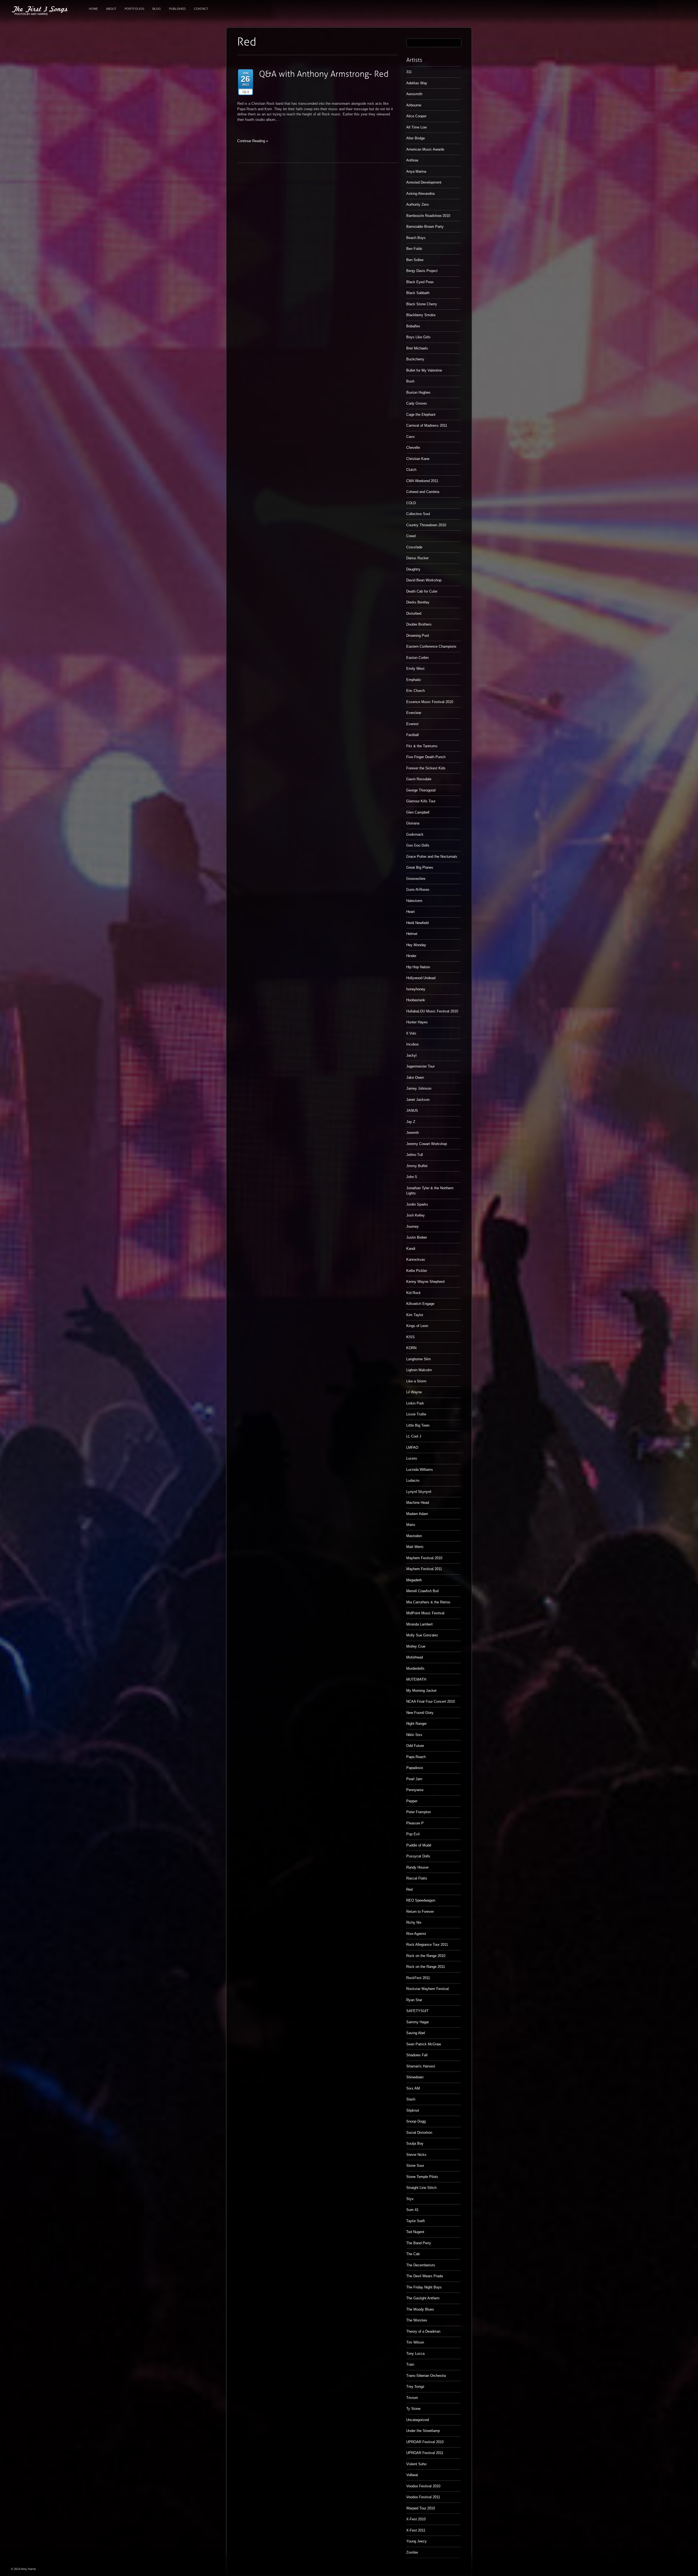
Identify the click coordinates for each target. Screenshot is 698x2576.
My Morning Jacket (421, 1691)
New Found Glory (420, 1713)
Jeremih (413, 1133)
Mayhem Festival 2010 (424, 1558)
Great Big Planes (420, 867)
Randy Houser (417, 1867)
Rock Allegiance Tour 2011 (427, 1945)
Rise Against (416, 1934)
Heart (410, 912)
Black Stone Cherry (422, 304)
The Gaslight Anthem (423, 2298)
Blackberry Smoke (421, 315)
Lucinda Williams (420, 1470)
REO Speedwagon (421, 1900)
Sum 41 (412, 2210)
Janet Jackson (418, 1100)
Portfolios (134, 9)
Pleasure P (415, 1823)
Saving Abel (416, 2033)
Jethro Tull (415, 1155)
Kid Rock (413, 1293)
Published (177, 9)
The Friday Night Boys (424, 2287)
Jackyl (411, 1055)
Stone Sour (415, 2166)
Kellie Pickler (417, 1271)
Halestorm (414, 901)
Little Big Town (418, 1425)
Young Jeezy (416, 2541)
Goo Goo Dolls (418, 845)
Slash (411, 2099)
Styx (410, 2199)
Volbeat (412, 2475)
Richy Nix (414, 1922)
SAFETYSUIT (417, 2011)
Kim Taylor (415, 1315)
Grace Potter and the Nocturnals (432, 857)
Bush (410, 381)
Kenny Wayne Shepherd (425, 1282)
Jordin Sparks (417, 1204)
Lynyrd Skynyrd (419, 1492)
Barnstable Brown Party (425, 227)
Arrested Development (424, 182)
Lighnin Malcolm (419, 1370)
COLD (411, 503)
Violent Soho (416, 2464)
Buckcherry (415, 359)
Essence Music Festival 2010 (430, 702)
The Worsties (417, 2320)
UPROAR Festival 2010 (425, 2442)
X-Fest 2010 (416, 2519)
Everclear (414, 713)
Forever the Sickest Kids (426, 768)
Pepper (412, 1801)
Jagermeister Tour (420, 1066)
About (111, 9)
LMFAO (412, 1447)
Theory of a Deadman (423, 2331)
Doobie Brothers (419, 624)
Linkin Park (415, 1403)
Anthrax (412, 160)
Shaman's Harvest (421, 2066)
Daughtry (413, 569)
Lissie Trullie (416, 1414)
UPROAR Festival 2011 (425, 2453)
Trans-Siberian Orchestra (426, 2376)
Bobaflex (413, 326)
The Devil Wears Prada (425, 2276)
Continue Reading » (253, 141)
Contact (201, 9)
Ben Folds (414, 249)
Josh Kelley (416, 1215)
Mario (411, 1525)
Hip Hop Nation (418, 967)
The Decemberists (421, 2265)
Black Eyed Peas (420, 282)
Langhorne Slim (419, 1359)
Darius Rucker (417, 558)
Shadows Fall (417, 2055)
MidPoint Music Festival (425, 1613)
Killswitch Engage (420, 1304)
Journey (413, 1226)
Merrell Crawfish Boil (422, 1591)
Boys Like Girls (418, 337)
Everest (412, 724)
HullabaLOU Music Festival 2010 (432, 1011)
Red (409, 1889)
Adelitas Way (417, 83)
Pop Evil (413, 1834)
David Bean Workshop (424, 580)
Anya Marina (416, 171)
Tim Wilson (415, 2342)
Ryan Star (414, 2000)
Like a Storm (416, 1381)
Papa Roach (416, 1757)
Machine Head (418, 1503)
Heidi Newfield (417, 923)
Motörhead (415, 1657)
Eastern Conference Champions (431, 646)
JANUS (412, 1111)
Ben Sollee (415, 260)
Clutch (411, 470)
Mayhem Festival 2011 (424, 1569)
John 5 (412, 1177)
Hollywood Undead (421, 978)
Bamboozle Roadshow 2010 (428, 216)
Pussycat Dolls (418, 1856)
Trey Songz (415, 2387)
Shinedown (415, 2077)
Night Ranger (416, 1724)
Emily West (415, 669)
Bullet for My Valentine (424, 370)
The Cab (413, 2254)
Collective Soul (418, 514)
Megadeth (414, 1580)
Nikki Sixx (414, 1735)
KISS (410, 1337)
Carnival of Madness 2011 (427, 425)
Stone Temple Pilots (422, 2177)
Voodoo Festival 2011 (423, 2497)
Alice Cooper (416, 116)
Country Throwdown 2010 (426, 525)
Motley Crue (416, 1646)
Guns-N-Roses (418, 890)
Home (93, 9)
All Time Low (416, 127)
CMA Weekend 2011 (422, 481)
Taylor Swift (416, 2221)
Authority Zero (417, 204)
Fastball (413, 735)
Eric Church (416, 691)
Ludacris (413, 1480)
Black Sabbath (418, 293)
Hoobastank (416, 1000)
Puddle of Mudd (419, 1845)
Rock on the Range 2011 (426, 1967)
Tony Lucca (415, 2354)
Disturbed (414, 613)
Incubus (413, 1044)
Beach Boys (416, 238)
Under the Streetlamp (423, 2431)
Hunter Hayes (417, 1022)
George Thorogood (421, 790)
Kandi (411, 1249)
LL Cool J (414, 1436)
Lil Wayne (414, 1392)
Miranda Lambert (419, 1624)
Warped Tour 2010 (421, 2508)
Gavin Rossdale (419, 779)
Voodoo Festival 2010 (423, 2486)
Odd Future (415, 1746)
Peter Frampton (419, 1812)
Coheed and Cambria (423, 492)
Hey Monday (416, 945)
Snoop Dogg (416, 2121)
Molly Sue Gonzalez (422, 1635)
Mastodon (414, 1536)
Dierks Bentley (418, 602)
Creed (411, 536)
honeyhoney (416, 989)
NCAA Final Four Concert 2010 (431, 1701)
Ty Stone (413, 2409)
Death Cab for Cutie (422, 591)
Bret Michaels (417, 348)
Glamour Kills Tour (421, 801)
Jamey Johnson (419, 1088)
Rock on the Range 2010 (426, 1956)
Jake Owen (415, 1078)
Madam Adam (417, 1514)
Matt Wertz (415, 1547)
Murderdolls (415, 1668)
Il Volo (411, 1033)
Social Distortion (419, 2133)
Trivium (412, 2398)
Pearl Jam (414, 1779)
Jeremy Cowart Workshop (427, 1144)
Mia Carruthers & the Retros (428, 1602)
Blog (157, 9)
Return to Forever (420, 1912)
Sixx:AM (413, 2088)
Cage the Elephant (421, 415)
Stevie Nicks (416, 2155)
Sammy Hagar (418, 2022)
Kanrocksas (416, 1259)
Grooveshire (416, 879)
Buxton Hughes (418, 392)
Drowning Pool (418, 636)
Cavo (410, 437)
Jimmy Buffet (417, 1166)
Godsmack (415, 834)
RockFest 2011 (418, 1978)
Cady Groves (417, 403)
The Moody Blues (420, 2309)
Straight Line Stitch (421, 2188)
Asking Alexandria (420, 194)
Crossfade (414, 547)
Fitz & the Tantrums (422, 746)
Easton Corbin (417, 658)
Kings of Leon (417, 1326)
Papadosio (415, 1768)
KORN (411, 1348)
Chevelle (413, 448)
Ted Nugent (415, 2232)
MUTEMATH (416, 1679)
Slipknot (413, 2110)
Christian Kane (418, 459)
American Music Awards (425, 149)
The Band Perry (419, 2243)
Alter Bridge (416, 138)
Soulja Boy (415, 2143)
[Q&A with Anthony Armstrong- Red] (324, 74)
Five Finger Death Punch (426, 757)
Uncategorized (418, 2420)
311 (409, 72)
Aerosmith (414, 94)
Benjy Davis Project (422, 271)
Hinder (411, 956)
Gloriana (413, 823)
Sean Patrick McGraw (424, 2044)
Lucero (412, 1458)
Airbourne (414, 105)
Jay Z (411, 1122)
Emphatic (414, 680)
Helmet (412, 934)
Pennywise (415, 1790)
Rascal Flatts (417, 1878)
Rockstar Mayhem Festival (428, 1989)
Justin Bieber (417, 1237)
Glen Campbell (418, 812)
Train (410, 2364)
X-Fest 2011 (416, 2530)
